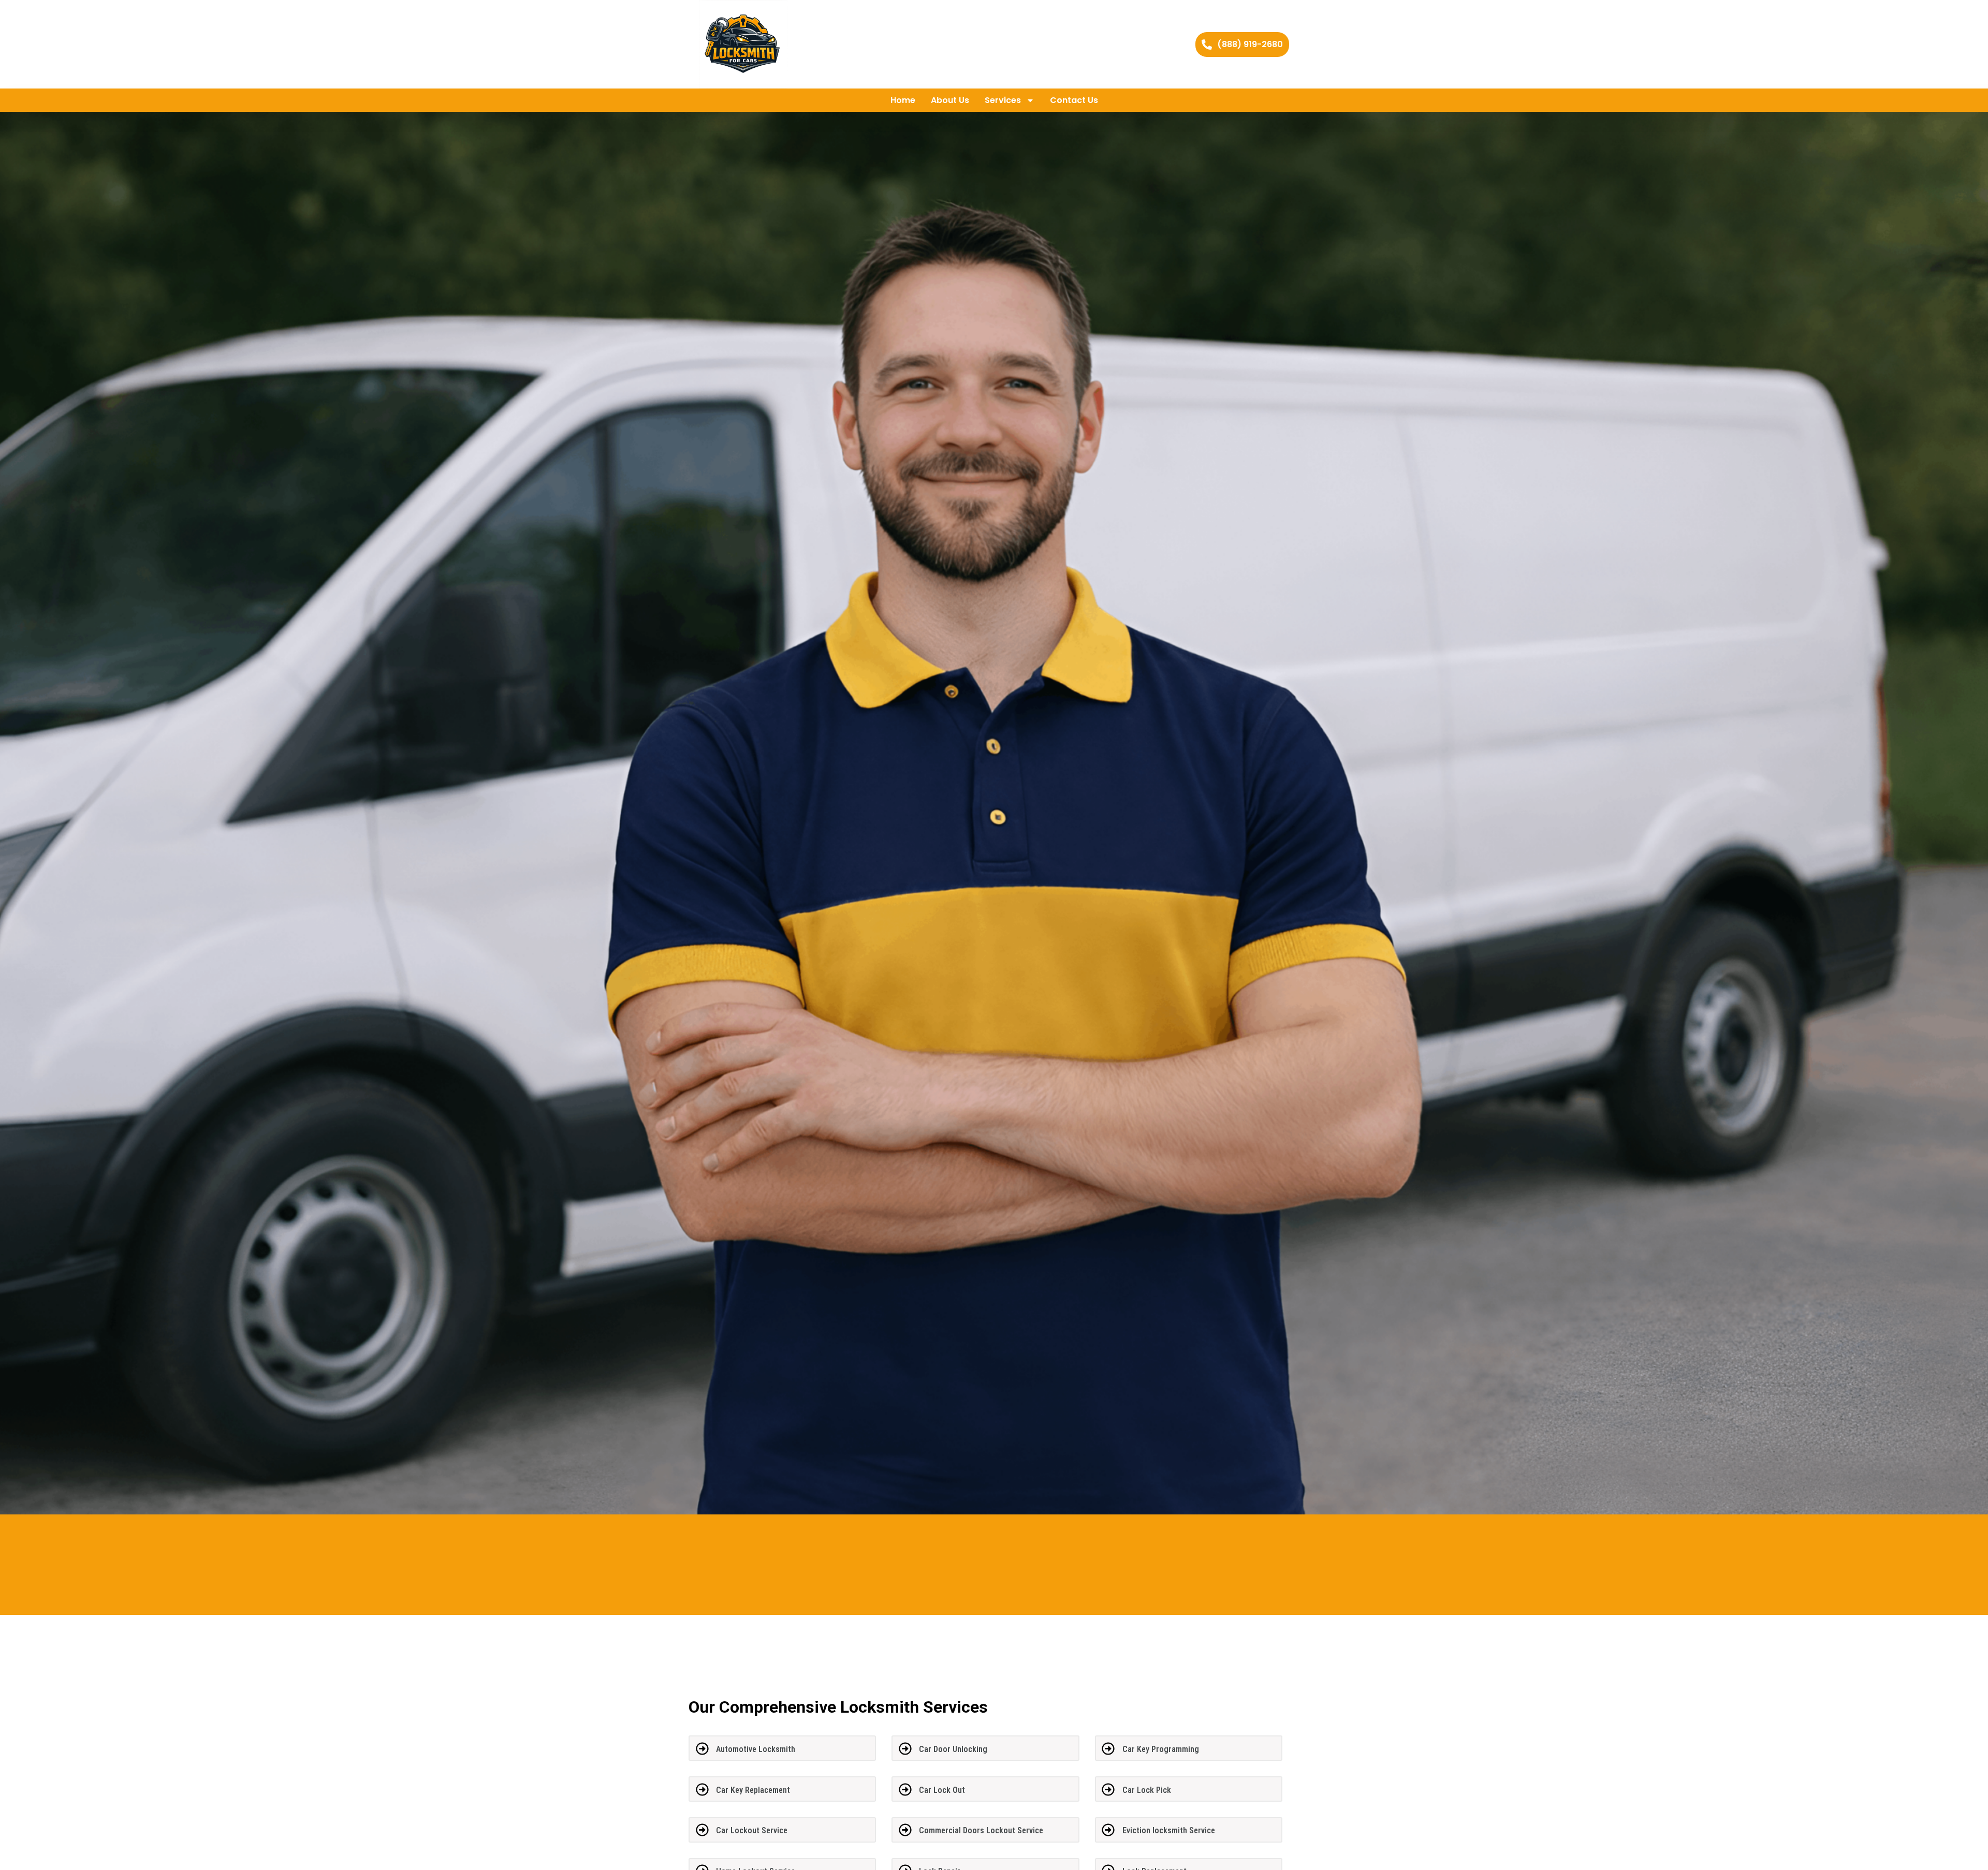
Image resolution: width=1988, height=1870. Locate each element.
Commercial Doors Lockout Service (981, 1830)
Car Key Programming (1161, 1749)
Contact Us (1074, 100)
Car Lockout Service (752, 1830)
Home (903, 100)
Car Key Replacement (753, 1790)
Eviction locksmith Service (1169, 1830)
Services (1003, 100)
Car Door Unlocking (953, 1749)
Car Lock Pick (1147, 1790)
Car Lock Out (942, 1790)
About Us (950, 100)
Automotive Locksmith (756, 1749)
